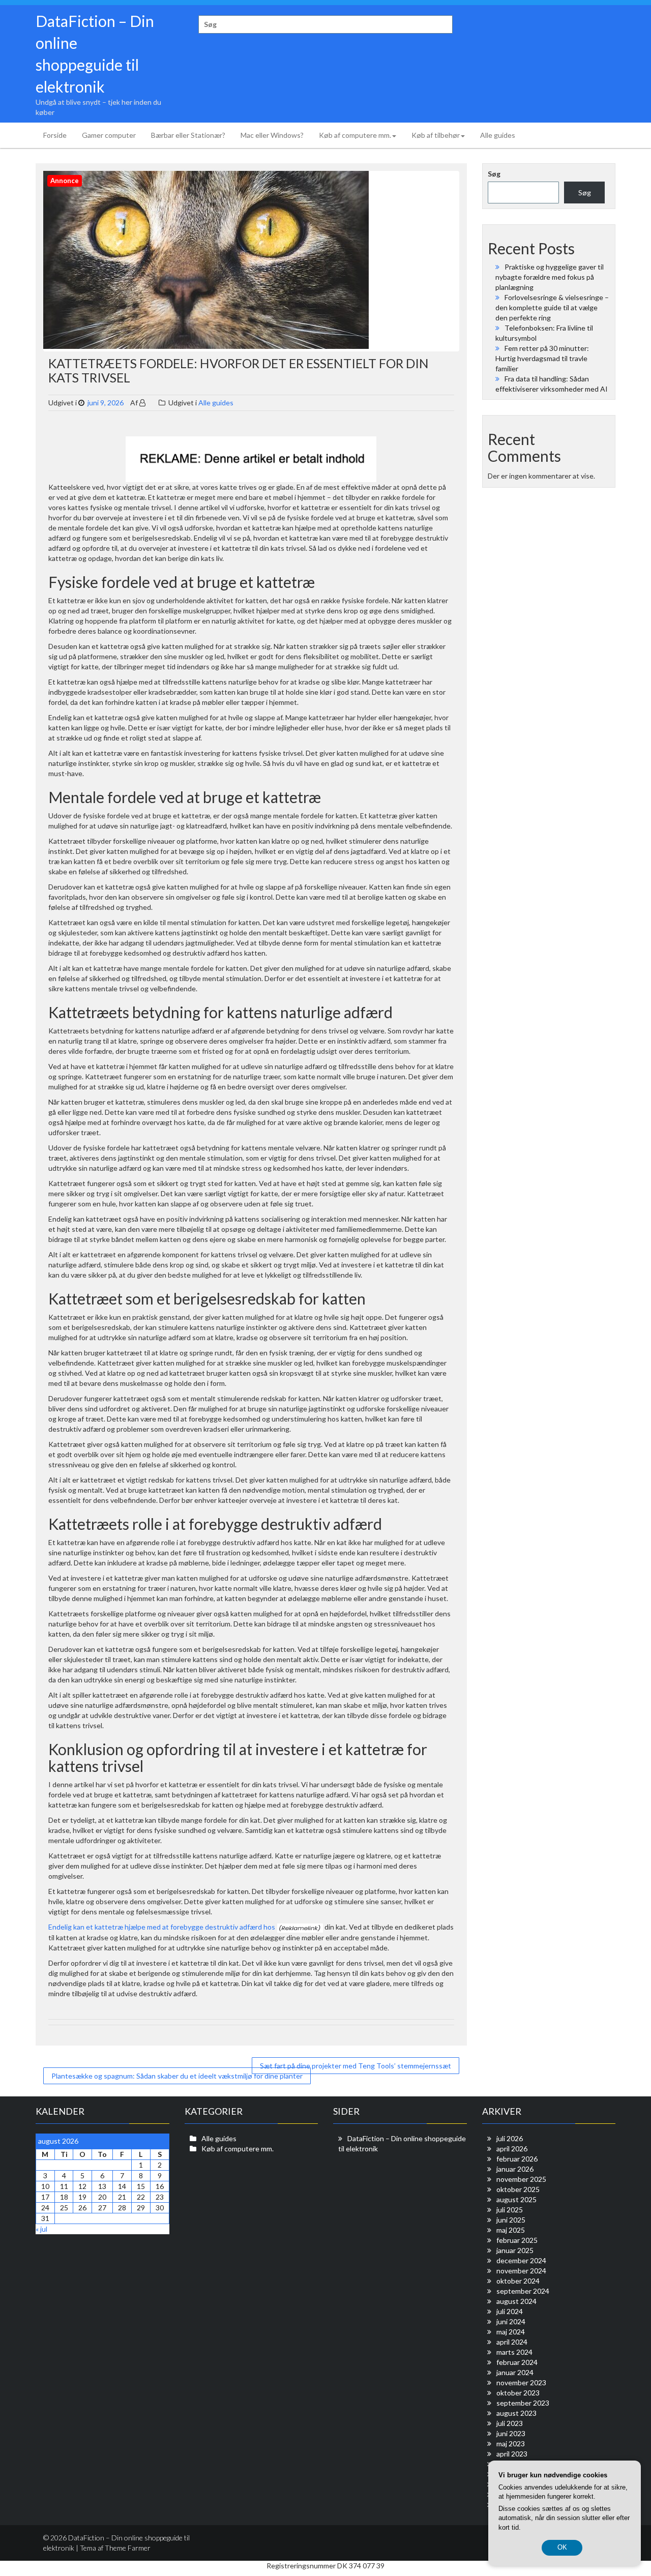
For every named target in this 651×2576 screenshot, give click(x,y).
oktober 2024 (518, 2281)
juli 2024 (510, 2311)
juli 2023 (510, 2423)
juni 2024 (511, 2321)
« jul (41, 2229)
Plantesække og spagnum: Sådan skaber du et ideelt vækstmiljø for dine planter (177, 2076)
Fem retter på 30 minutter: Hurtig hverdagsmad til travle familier (542, 358)
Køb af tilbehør (436, 135)
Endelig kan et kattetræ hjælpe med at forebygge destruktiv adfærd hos (162, 1927)
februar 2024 (517, 2362)
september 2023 (523, 2403)
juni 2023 (511, 2433)
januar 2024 (515, 2372)
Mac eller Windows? (272, 135)
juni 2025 (511, 2220)
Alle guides (498, 135)
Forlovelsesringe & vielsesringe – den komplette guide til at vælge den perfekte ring (552, 307)
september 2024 (523, 2291)
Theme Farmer (128, 2548)
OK (562, 2547)
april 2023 (512, 2454)
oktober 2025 (518, 2189)
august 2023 (516, 2413)
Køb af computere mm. (355, 135)
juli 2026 (510, 2138)
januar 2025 (515, 2250)
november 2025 (521, 2179)
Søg (494, 174)
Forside (55, 135)
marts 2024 (514, 2352)
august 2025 (516, 2199)
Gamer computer (109, 135)
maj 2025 (511, 2230)
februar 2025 (517, 2240)
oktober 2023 (518, 2393)
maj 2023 (511, 2444)
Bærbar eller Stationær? (188, 135)
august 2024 (516, 2301)
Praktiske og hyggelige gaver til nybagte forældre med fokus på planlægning (550, 277)
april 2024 (512, 2342)
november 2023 (521, 2382)
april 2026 (512, 2149)
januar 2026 (515, 2169)
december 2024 (521, 2260)
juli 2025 (510, 2210)
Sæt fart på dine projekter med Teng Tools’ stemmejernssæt (356, 2066)
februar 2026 (517, 2159)
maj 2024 (511, 2332)
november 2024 (521, 2271)
